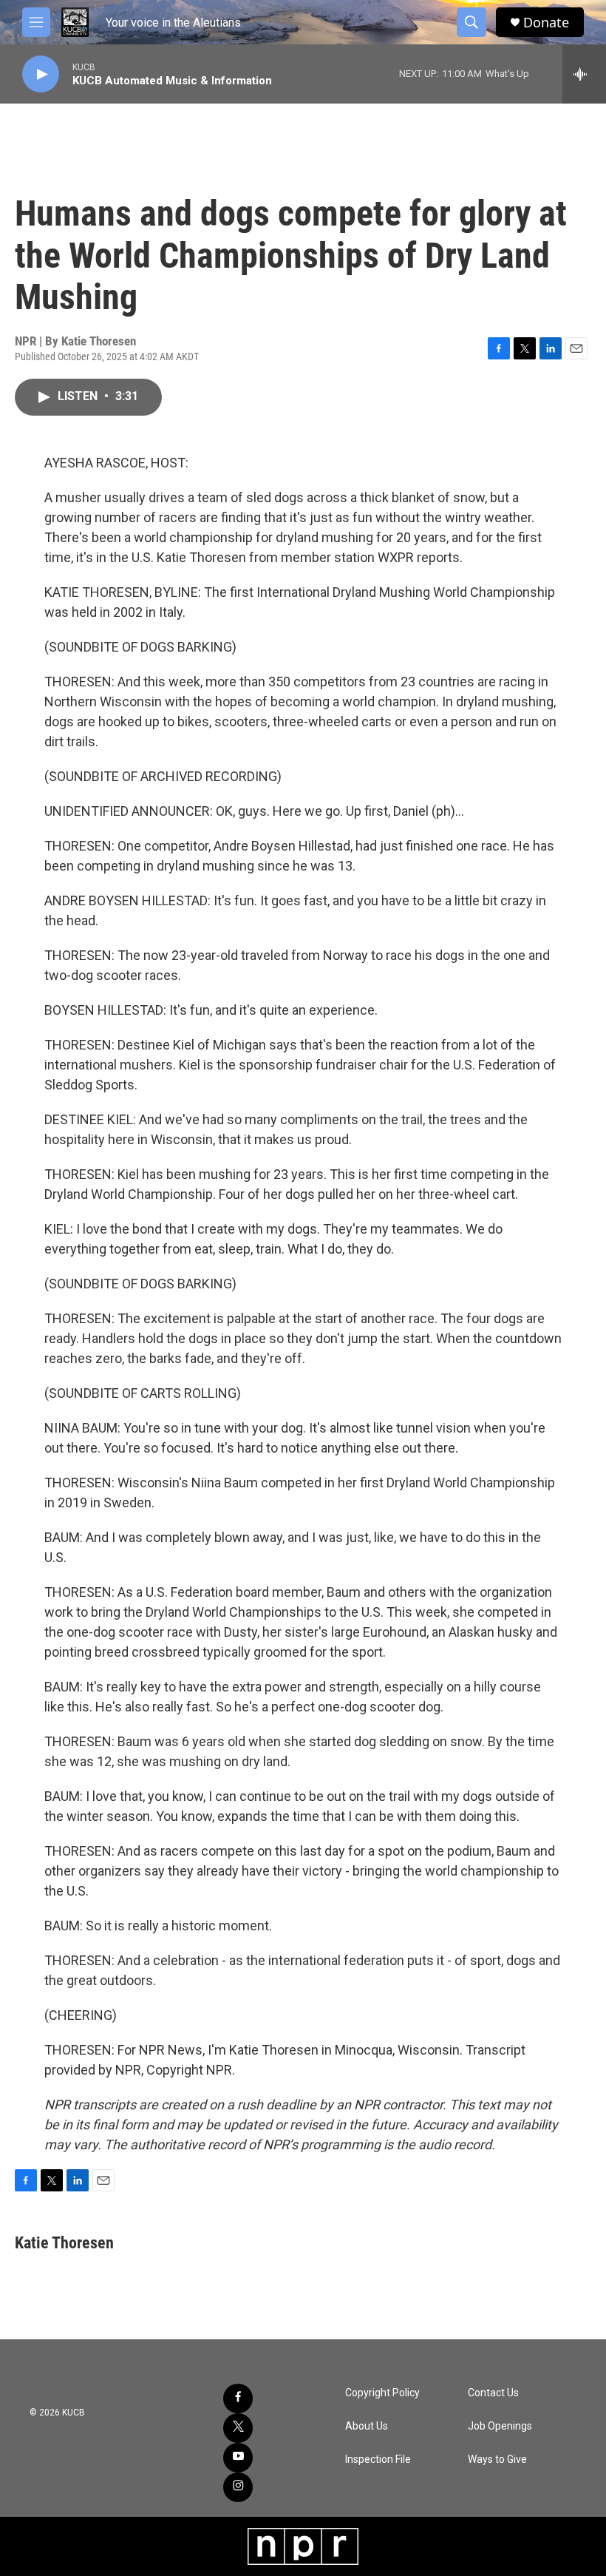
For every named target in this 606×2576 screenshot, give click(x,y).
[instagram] (238, 2487)
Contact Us (493, 2393)
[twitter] (238, 2428)
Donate (546, 23)
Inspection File (378, 2460)
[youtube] (238, 2458)
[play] (41, 74)
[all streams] (584, 74)
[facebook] (238, 2398)
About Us (367, 2426)
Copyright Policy (382, 2393)
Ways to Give (497, 2460)
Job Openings (500, 2426)
